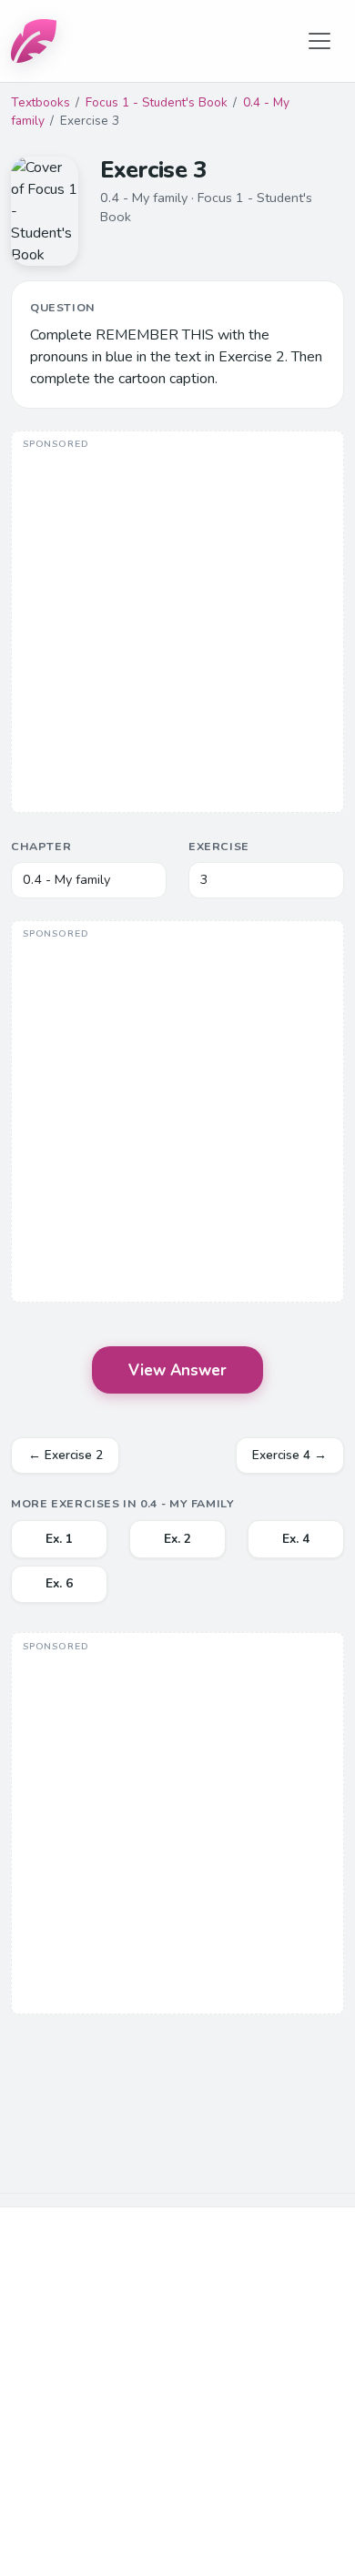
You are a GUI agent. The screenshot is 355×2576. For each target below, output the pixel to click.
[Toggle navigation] (319, 41)
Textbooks (41, 102)
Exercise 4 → (289, 1455)
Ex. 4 (296, 1539)
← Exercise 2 (66, 1455)
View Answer (177, 1370)
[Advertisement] (177, 624)
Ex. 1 (59, 1539)
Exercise (219, 846)
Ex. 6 (59, 1583)
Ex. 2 (177, 1539)
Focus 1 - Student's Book (157, 102)
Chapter (41, 846)
